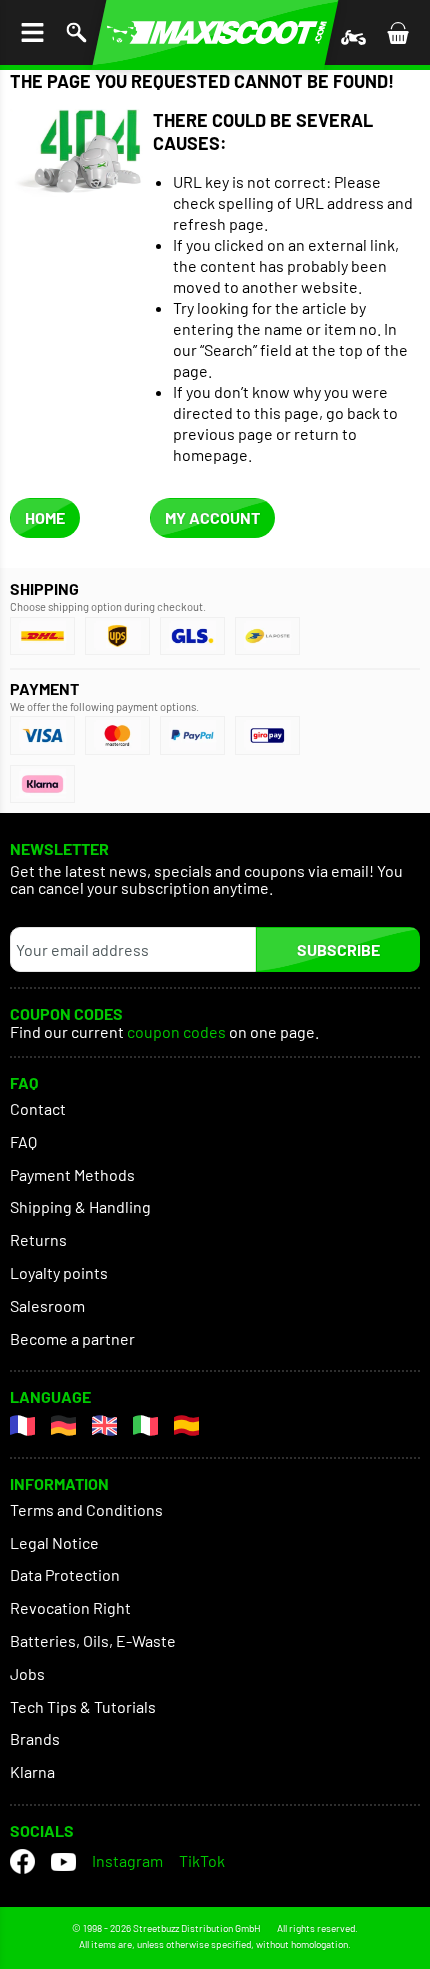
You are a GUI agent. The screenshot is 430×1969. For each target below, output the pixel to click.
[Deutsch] (63, 1425)
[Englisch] (104, 1425)
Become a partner (72, 1338)
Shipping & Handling (80, 1206)
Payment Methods (72, 1174)
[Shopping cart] (398, 32)
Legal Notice (54, 1542)
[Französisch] (22, 1425)
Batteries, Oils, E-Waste (93, 1640)
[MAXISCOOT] (215, 32)
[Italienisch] (145, 1425)
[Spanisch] (186, 1425)
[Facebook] (22, 1861)
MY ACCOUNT (212, 517)
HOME (45, 517)
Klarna (32, 1771)
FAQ (23, 1141)
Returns (38, 1239)
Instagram (127, 1860)
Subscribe (338, 949)
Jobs (27, 1673)
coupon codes (176, 1032)
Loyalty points (59, 1272)
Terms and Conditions (86, 1509)
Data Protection (65, 1574)
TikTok (202, 1860)
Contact (38, 1108)
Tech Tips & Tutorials (83, 1706)
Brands (35, 1738)
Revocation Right (70, 1607)
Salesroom (47, 1305)
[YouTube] (63, 1861)
